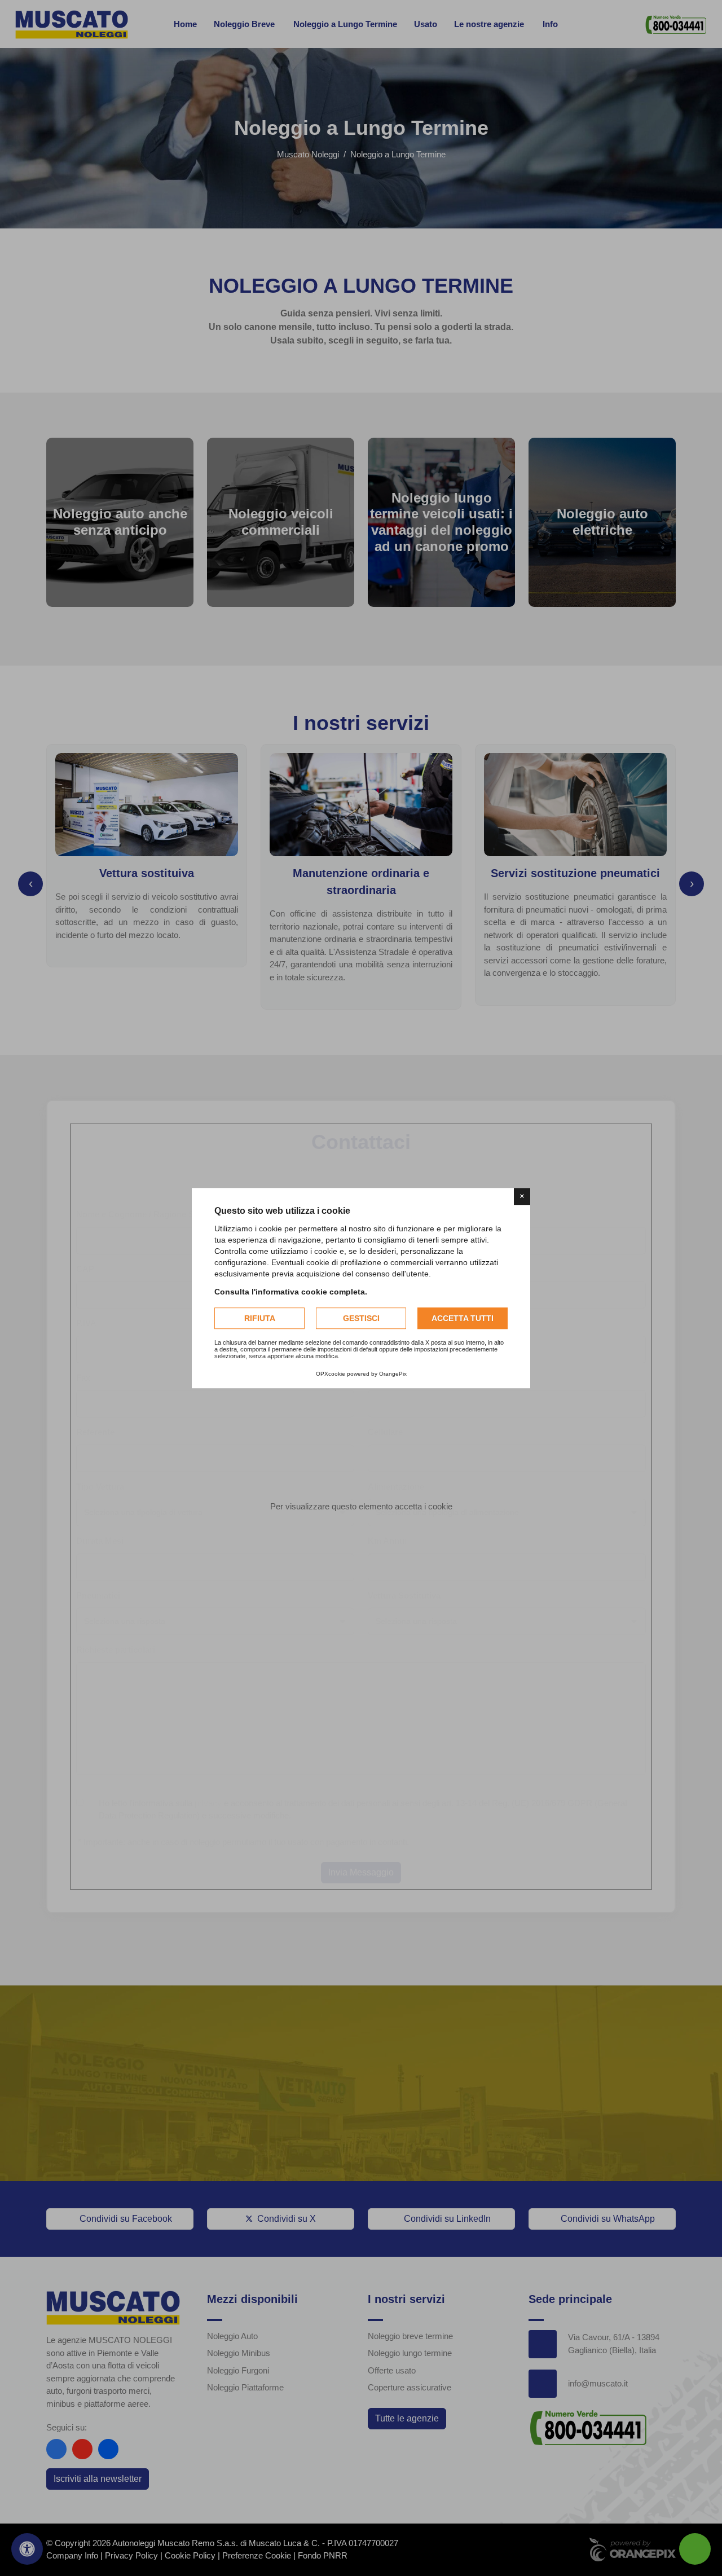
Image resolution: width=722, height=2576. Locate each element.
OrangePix (393, 1374)
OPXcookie (331, 1374)
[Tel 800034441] (695, 2549)
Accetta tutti (463, 1318)
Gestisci (361, 1318)
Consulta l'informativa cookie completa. (291, 1292)
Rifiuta (260, 1318)
